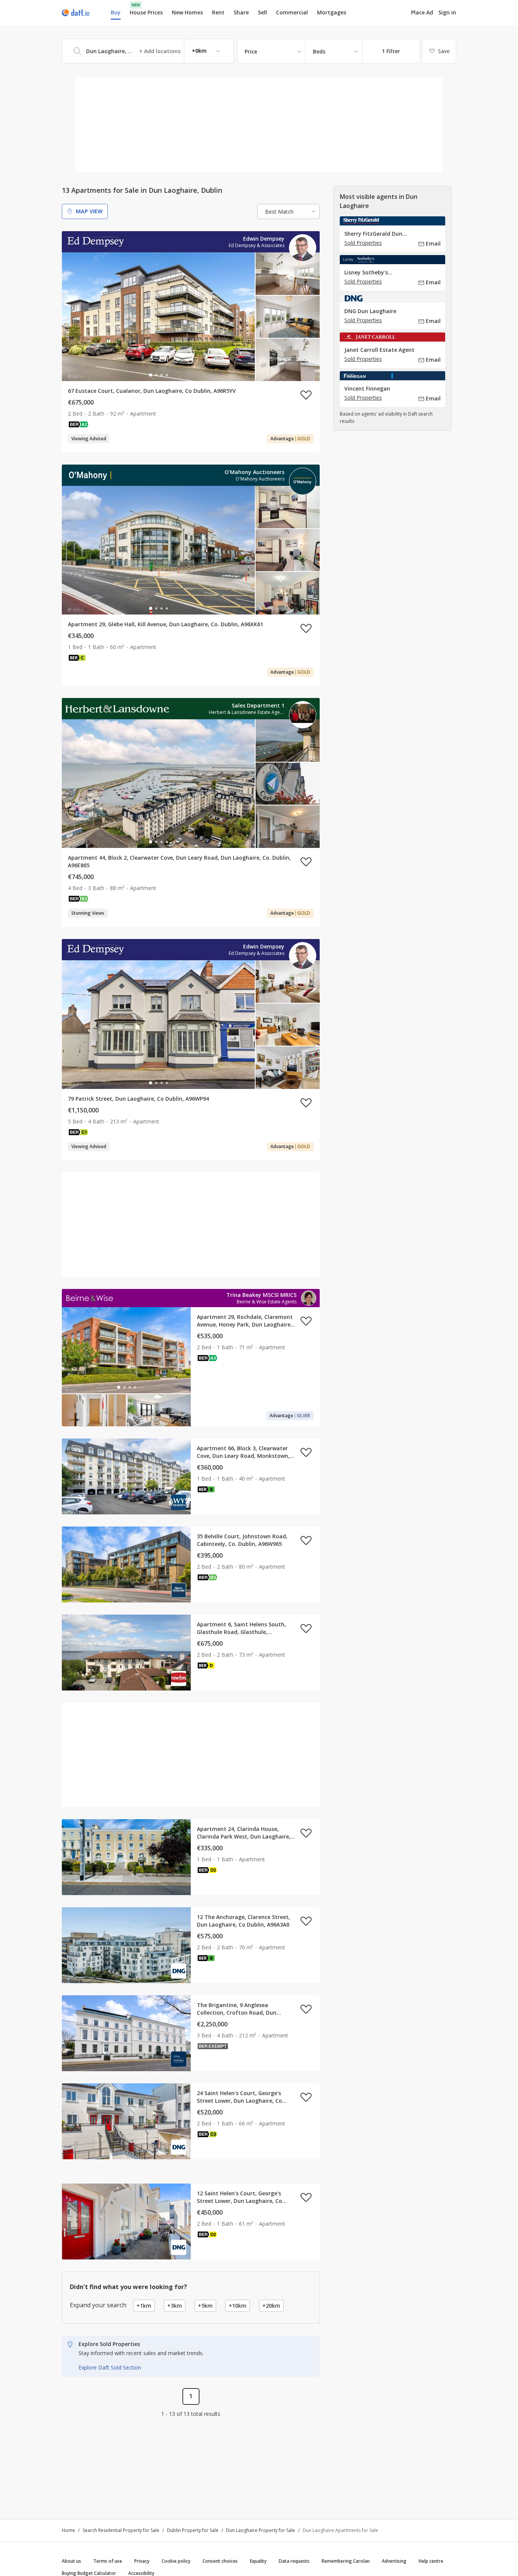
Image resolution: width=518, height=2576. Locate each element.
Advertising (394, 2561)
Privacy (142, 2561)
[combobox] (148, 51)
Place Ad (422, 13)
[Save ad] (306, 395)
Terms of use (108, 2561)
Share (241, 12)
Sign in (447, 12)
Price (251, 51)
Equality (258, 2561)
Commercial (292, 12)
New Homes (187, 12)
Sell (262, 12)
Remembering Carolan (346, 2561)
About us (71, 2561)
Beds (319, 51)
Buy (116, 12)
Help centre (431, 2561)
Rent (218, 12)
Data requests (294, 2561)
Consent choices (220, 2561)
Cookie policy (176, 2561)
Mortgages (332, 13)
